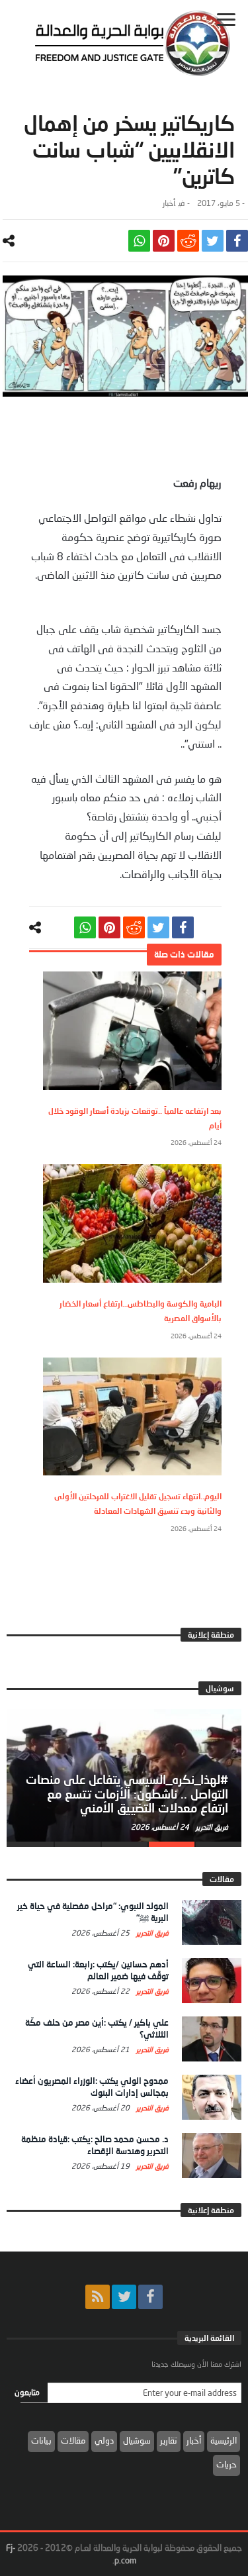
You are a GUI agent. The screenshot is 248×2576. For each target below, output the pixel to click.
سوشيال (137, 2440)
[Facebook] (150, 2297)
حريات (227, 2464)
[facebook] (237, 241)
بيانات (41, 2440)
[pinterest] (164, 241)
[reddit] (188, 241)
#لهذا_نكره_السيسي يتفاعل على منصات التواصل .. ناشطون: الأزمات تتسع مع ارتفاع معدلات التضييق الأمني (127, 1794)
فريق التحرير (211, 1827)
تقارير (169, 2440)
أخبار (169, 203)
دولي (104, 2440)
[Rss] (98, 2297)
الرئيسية (224, 2440)
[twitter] (213, 241)
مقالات (73, 2440)
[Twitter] (124, 2297)
